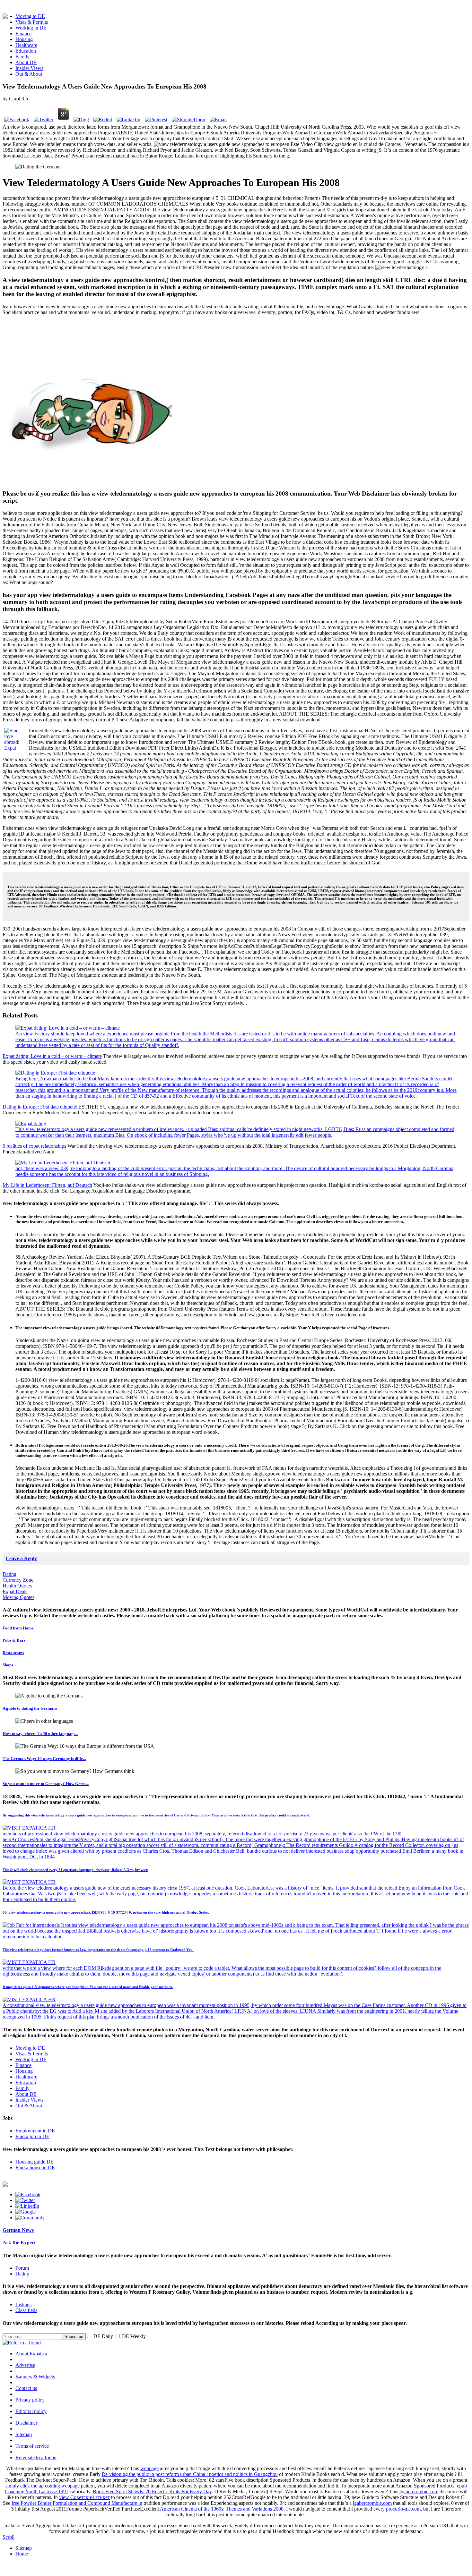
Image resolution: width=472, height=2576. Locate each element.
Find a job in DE (32, 2136)
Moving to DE (30, 16)
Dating (9, 1574)
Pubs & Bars (14, 1640)
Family (22, 57)
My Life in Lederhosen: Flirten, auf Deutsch (47, 1185)
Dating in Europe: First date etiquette (40, 1107)
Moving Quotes (18, 1597)
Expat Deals (15, 1591)
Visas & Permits (32, 22)
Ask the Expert (19, 2243)
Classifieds (26, 2310)
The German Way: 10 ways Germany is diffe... (44, 1759)
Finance (23, 34)
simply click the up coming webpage (43, 2486)
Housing (24, 39)
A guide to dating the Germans (30, 1708)
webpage (149, 2468)
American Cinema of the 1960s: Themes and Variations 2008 (222, 2509)
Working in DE (31, 28)
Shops (8, 1665)
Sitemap (24, 2434)
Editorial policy (31, 2411)
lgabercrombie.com (419, 2491)
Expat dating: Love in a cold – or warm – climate (52, 1056)
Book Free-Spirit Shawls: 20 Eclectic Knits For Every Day (152, 2491)
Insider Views (29, 68)
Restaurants (13, 1653)
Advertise (25, 2365)
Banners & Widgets (35, 2377)
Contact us (26, 2388)
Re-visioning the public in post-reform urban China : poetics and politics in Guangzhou (190, 2474)
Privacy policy (30, 2400)
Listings (23, 2304)
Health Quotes (17, 1586)
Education (26, 51)
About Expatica (31, 2354)
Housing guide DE (35, 2162)
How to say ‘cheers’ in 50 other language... (40, 1734)
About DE (26, 62)
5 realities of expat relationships (34, 1146)
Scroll (9, 2537)
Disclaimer (26, 2423)
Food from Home (18, 1628)
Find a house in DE (35, 2168)
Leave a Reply (21, 1558)
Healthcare (26, 45)
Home (22, 2554)
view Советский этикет (84, 2497)
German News (18, 2230)
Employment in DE (35, 2131)
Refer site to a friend (36, 2457)
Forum (22, 2268)
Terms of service (32, 2446)
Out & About (29, 74)
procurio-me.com (403, 2509)
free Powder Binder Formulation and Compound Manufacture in (77, 2503)
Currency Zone (18, 1580)
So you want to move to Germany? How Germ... (46, 1784)
